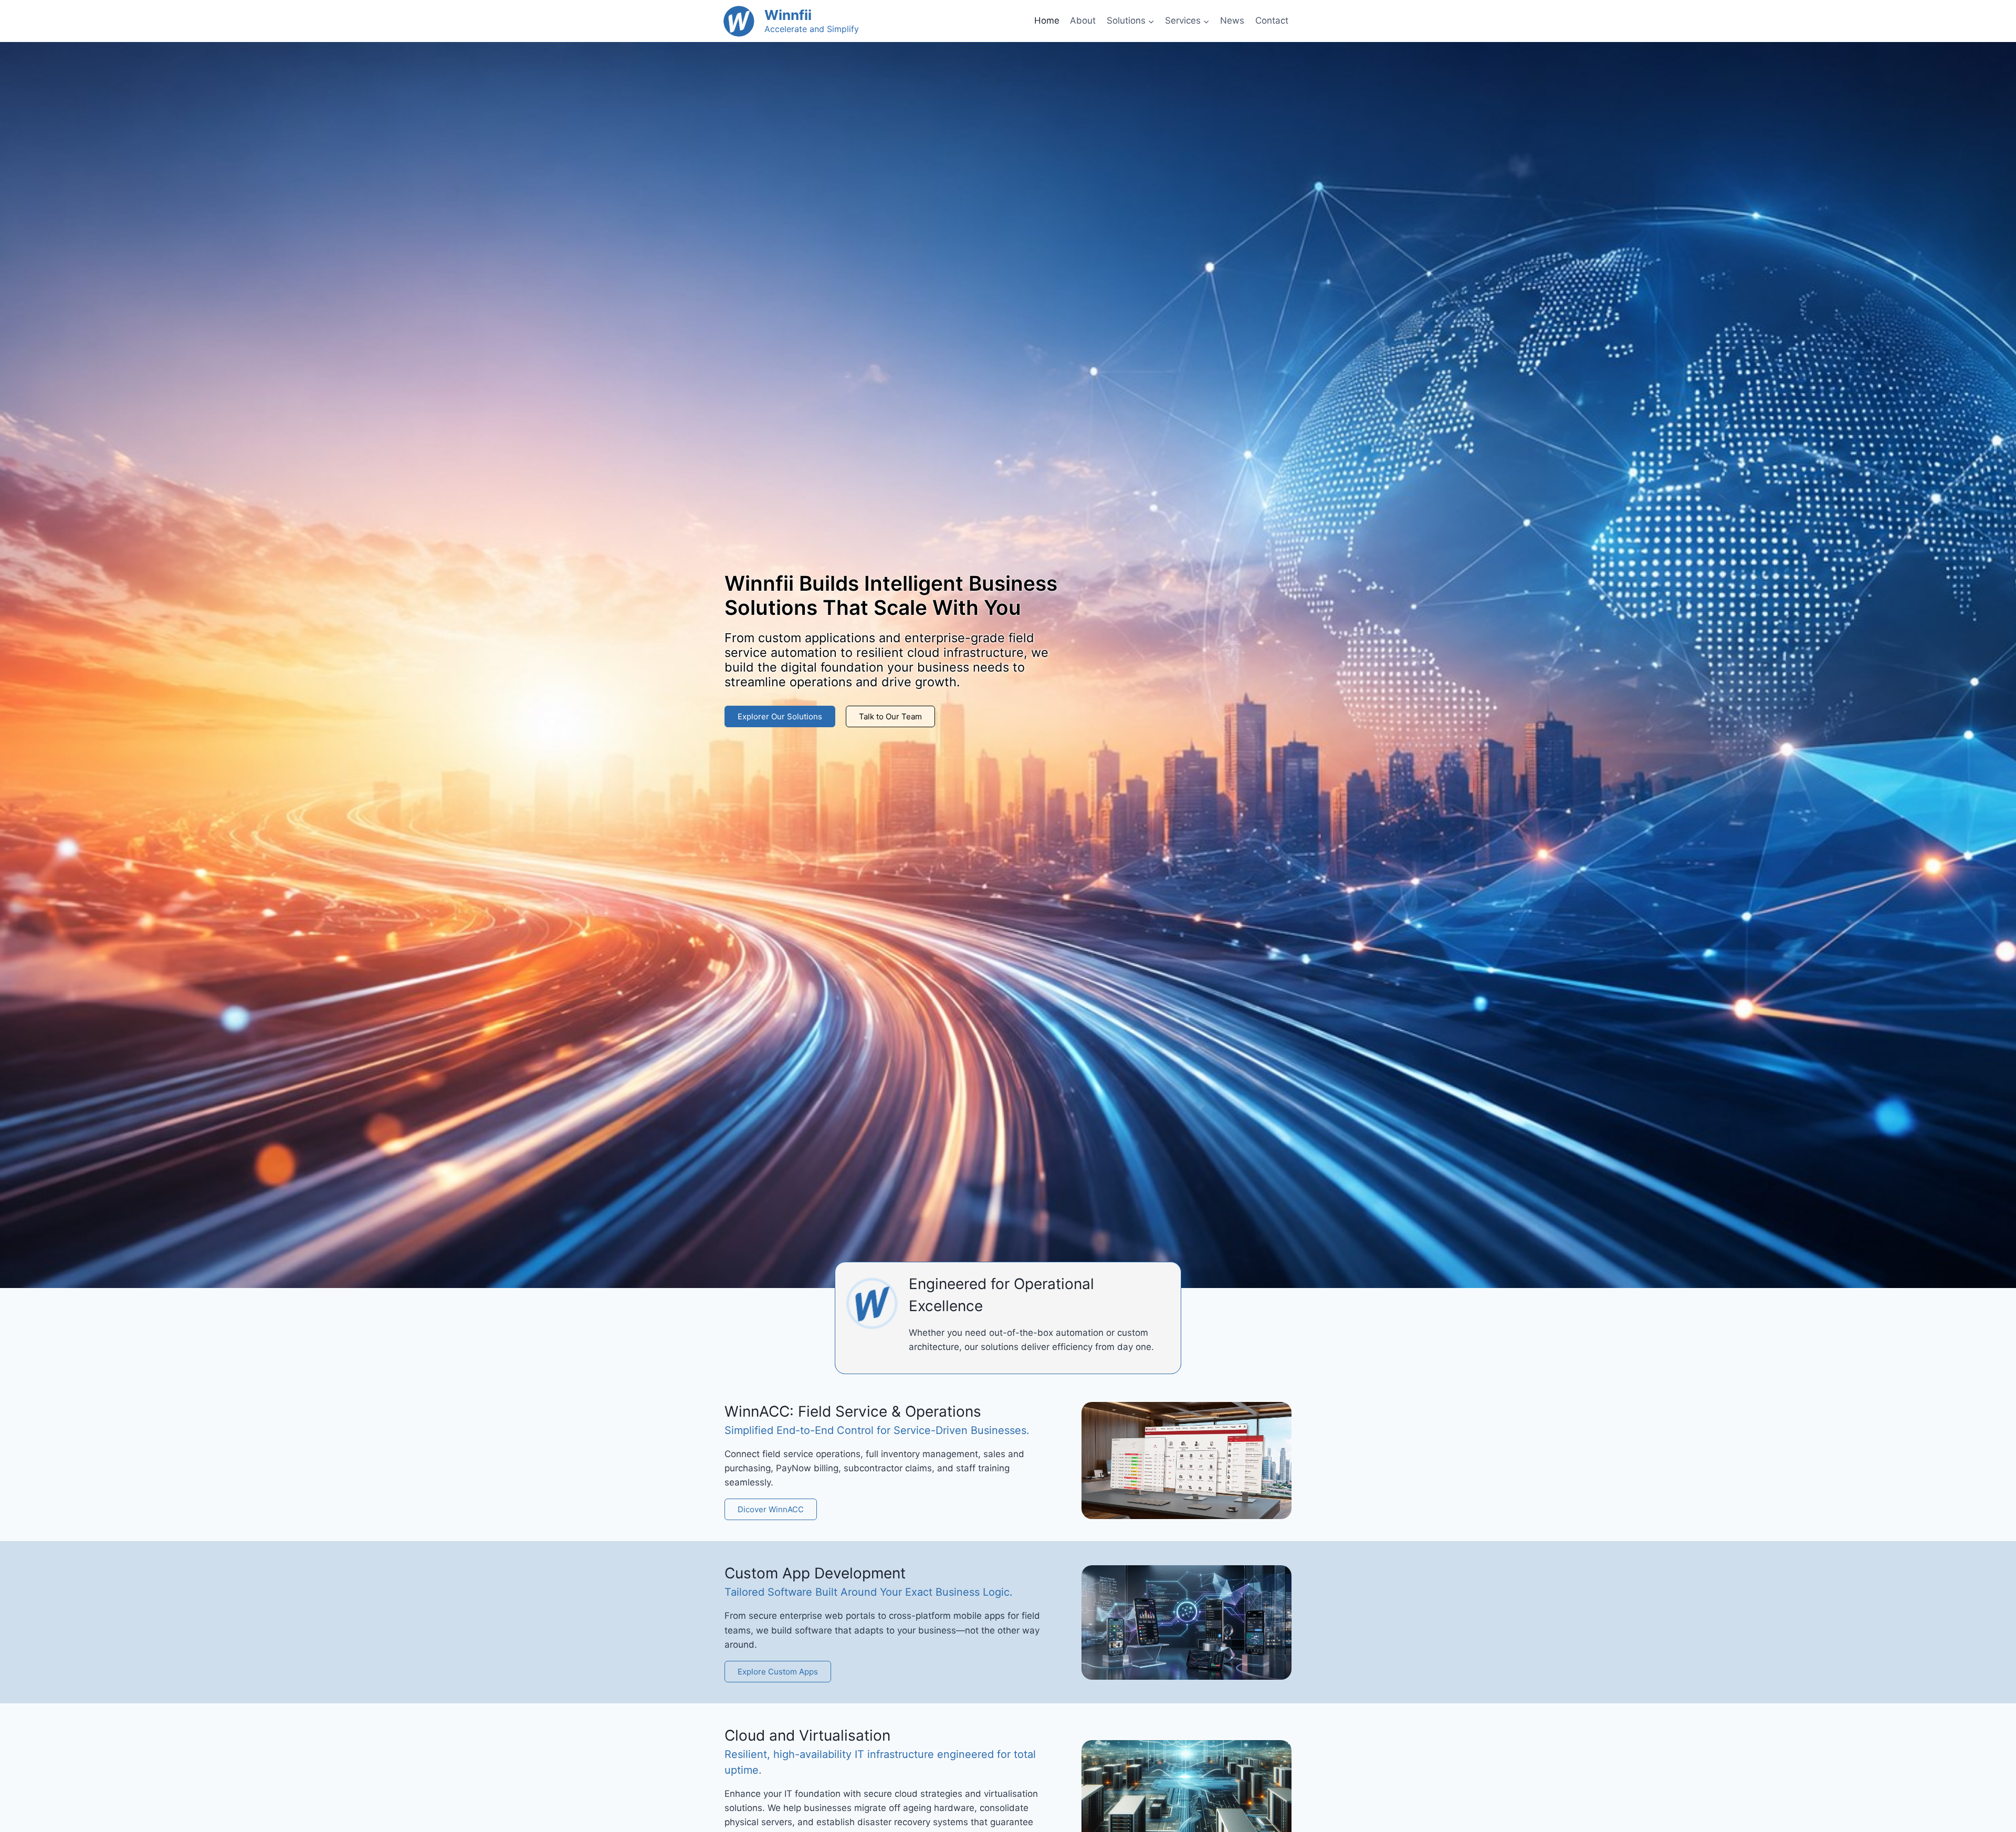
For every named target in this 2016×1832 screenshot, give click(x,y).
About (1083, 20)
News (1232, 20)
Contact (1272, 20)
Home (1047, 20)
